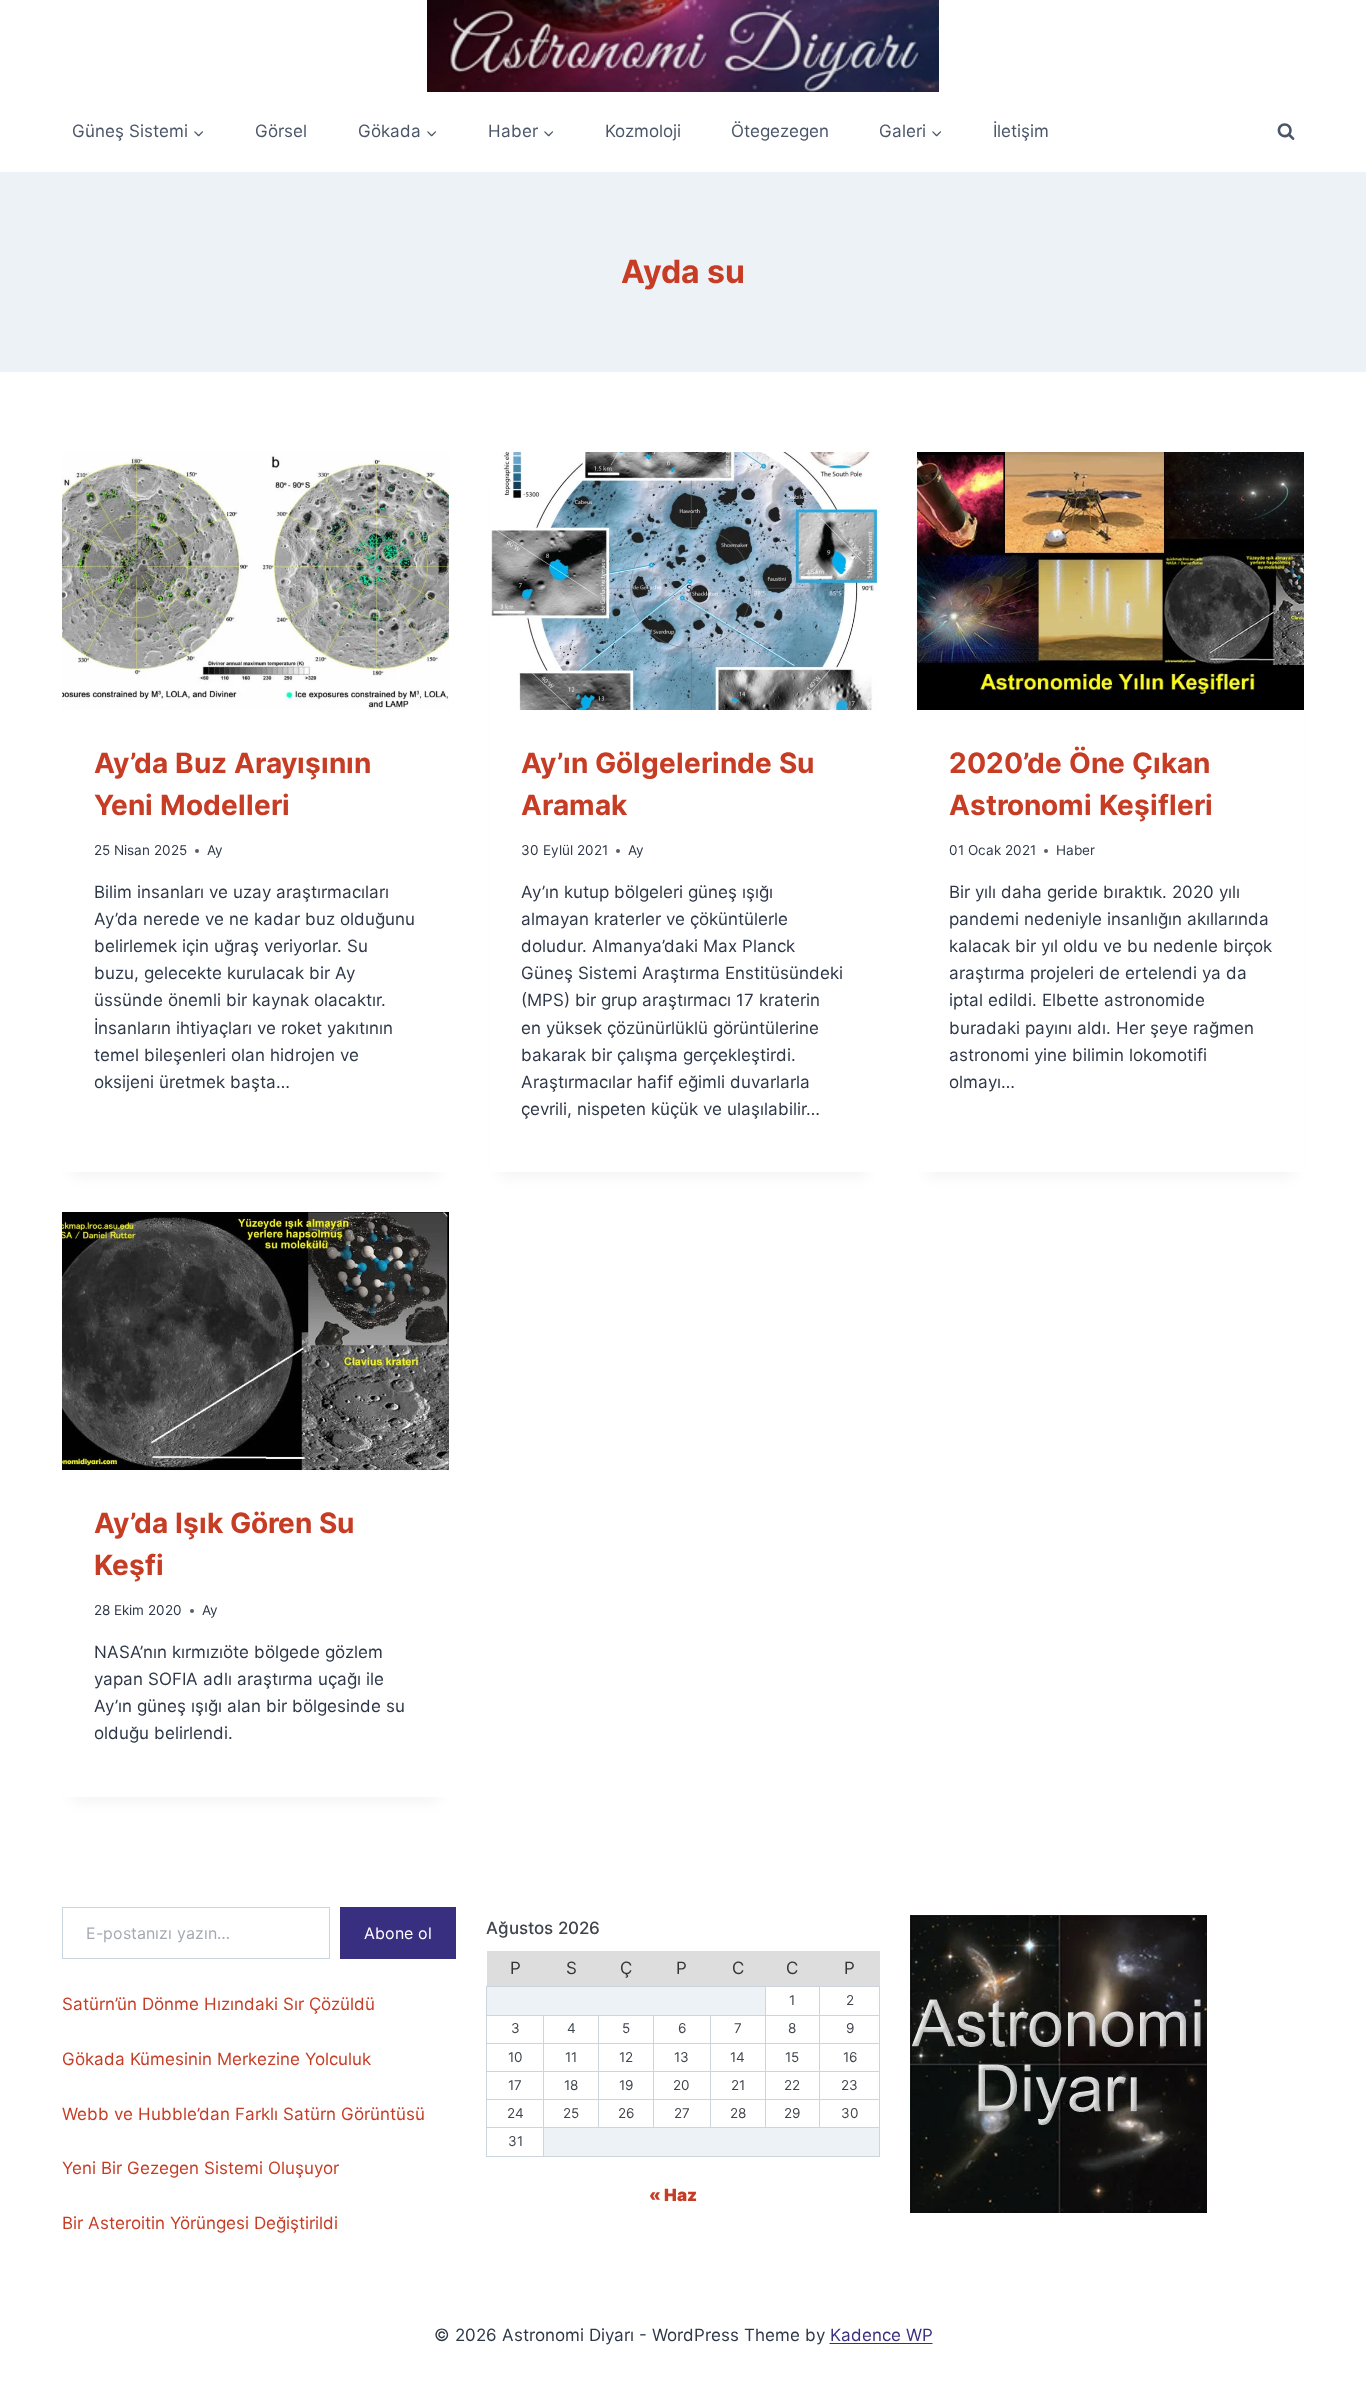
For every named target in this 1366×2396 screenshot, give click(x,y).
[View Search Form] (1286, 132)
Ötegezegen (780, 131)
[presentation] (255, 581)
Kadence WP (881, 2335)
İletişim (1021, 131)
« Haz (673, 2195)
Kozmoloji (643, 131)
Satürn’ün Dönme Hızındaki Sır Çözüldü (218, 2004)
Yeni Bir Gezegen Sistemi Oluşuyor (200, 2168)
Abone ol (398, 1933)
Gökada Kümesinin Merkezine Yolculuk (216, 2059)
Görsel (281, 131)
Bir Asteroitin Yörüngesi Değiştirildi (200, 2223)
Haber (1075, 850)
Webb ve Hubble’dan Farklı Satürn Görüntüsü (243, 2114)
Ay (215, 850)
